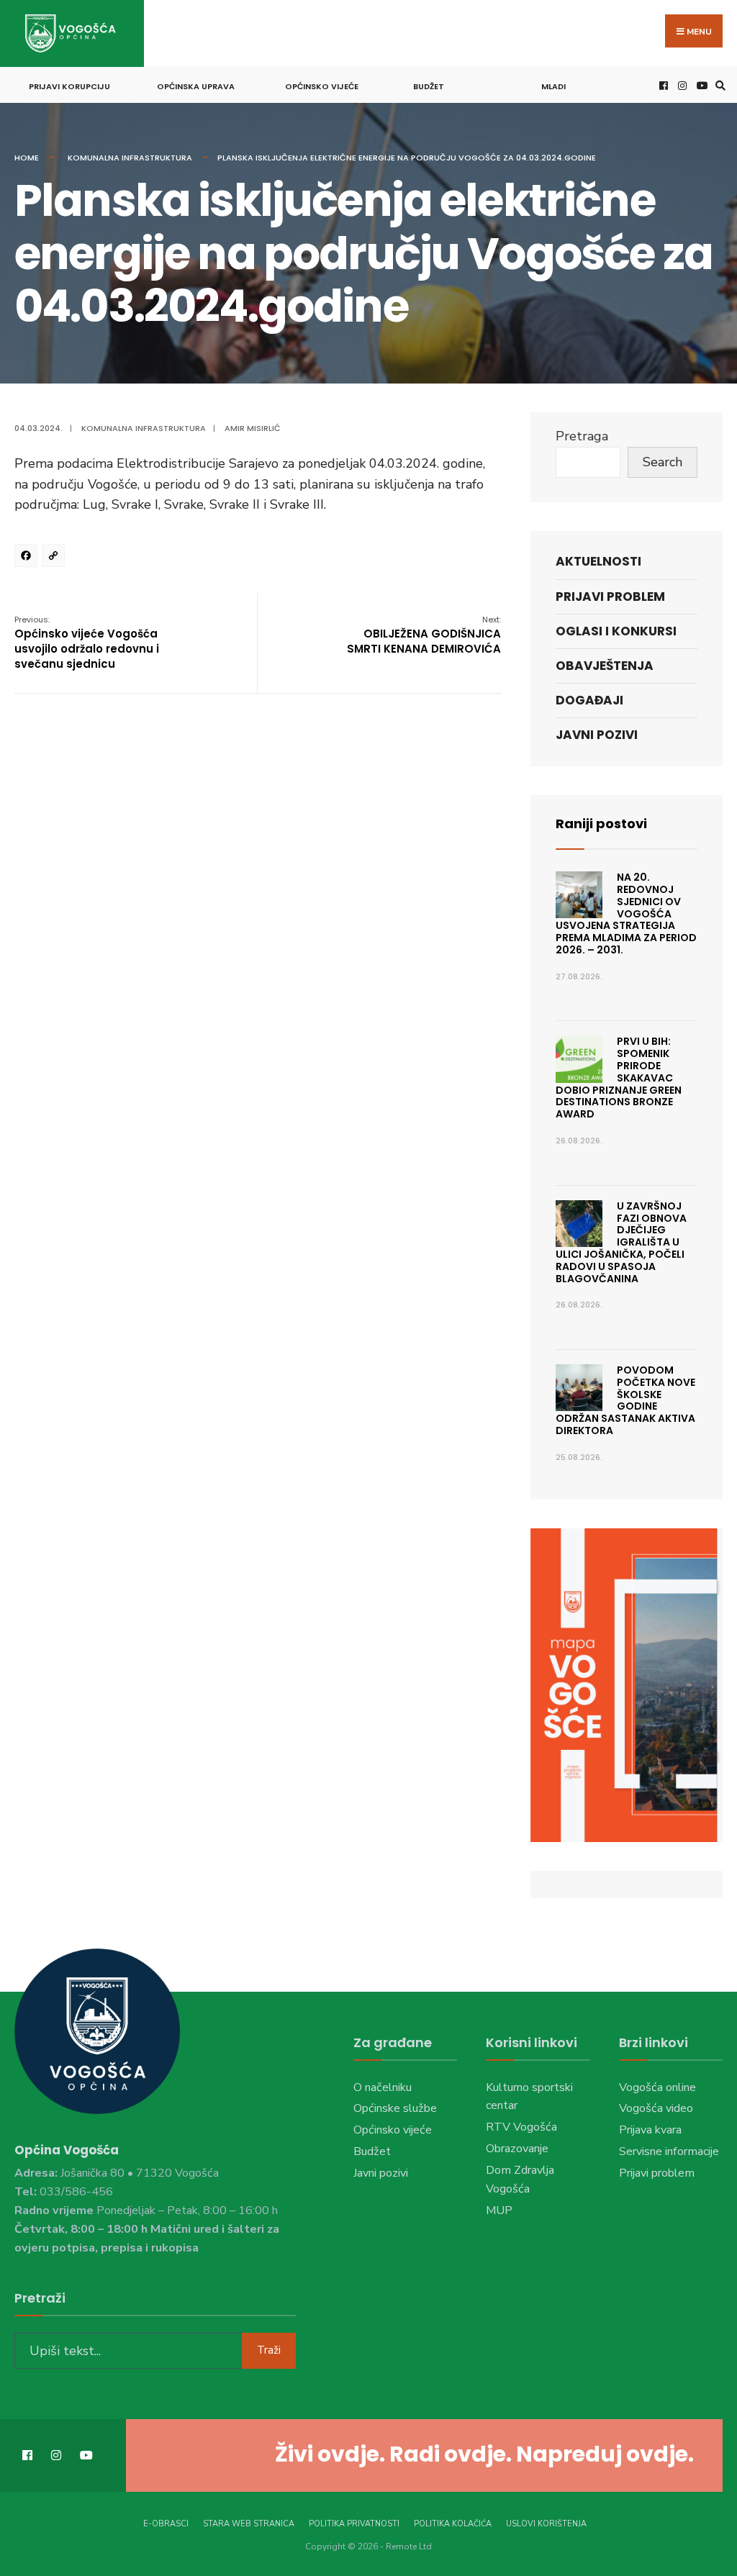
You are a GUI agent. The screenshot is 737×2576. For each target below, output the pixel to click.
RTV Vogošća (521, 2127)
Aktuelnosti (598, 561)
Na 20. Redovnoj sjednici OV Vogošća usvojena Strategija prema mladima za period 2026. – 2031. (626, 913)
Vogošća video (656, 2108)
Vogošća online (657, 2087)
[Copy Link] (55, 558)
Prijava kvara (650, 2130)
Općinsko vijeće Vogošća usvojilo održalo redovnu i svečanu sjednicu (87, 643)
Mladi (553, 86)
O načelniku (383, 2087)
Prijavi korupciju (69, 86)
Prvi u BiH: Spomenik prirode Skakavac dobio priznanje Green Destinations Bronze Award (619, 1078)
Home (27, 158)
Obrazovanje (517, 2149)
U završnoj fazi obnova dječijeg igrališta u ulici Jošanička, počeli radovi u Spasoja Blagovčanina (621, 1242)
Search (663, 462)
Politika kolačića (453, 2524)
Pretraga (582, 436)
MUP (499, 2210)
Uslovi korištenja (546, 2524)
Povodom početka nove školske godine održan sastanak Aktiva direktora (625, 1400)
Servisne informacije (669, 2151)
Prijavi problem (610, 597)
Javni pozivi (597, 735)
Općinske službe (395, 2108)
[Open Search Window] (718, 85)
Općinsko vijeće (322, 86)
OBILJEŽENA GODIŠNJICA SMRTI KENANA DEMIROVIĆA (424, 635)
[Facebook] (28, 558)
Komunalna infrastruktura (130, 158)
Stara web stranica (249, 2524)
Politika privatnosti (354, 2524)
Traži (269, 2350)
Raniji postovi (601, 824)
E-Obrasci (166, 2524)
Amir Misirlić (253, 428)
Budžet (429, 86)
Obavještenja (605, 666)
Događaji (589, 700)
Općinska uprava (196, 86)
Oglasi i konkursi (616, 631)
